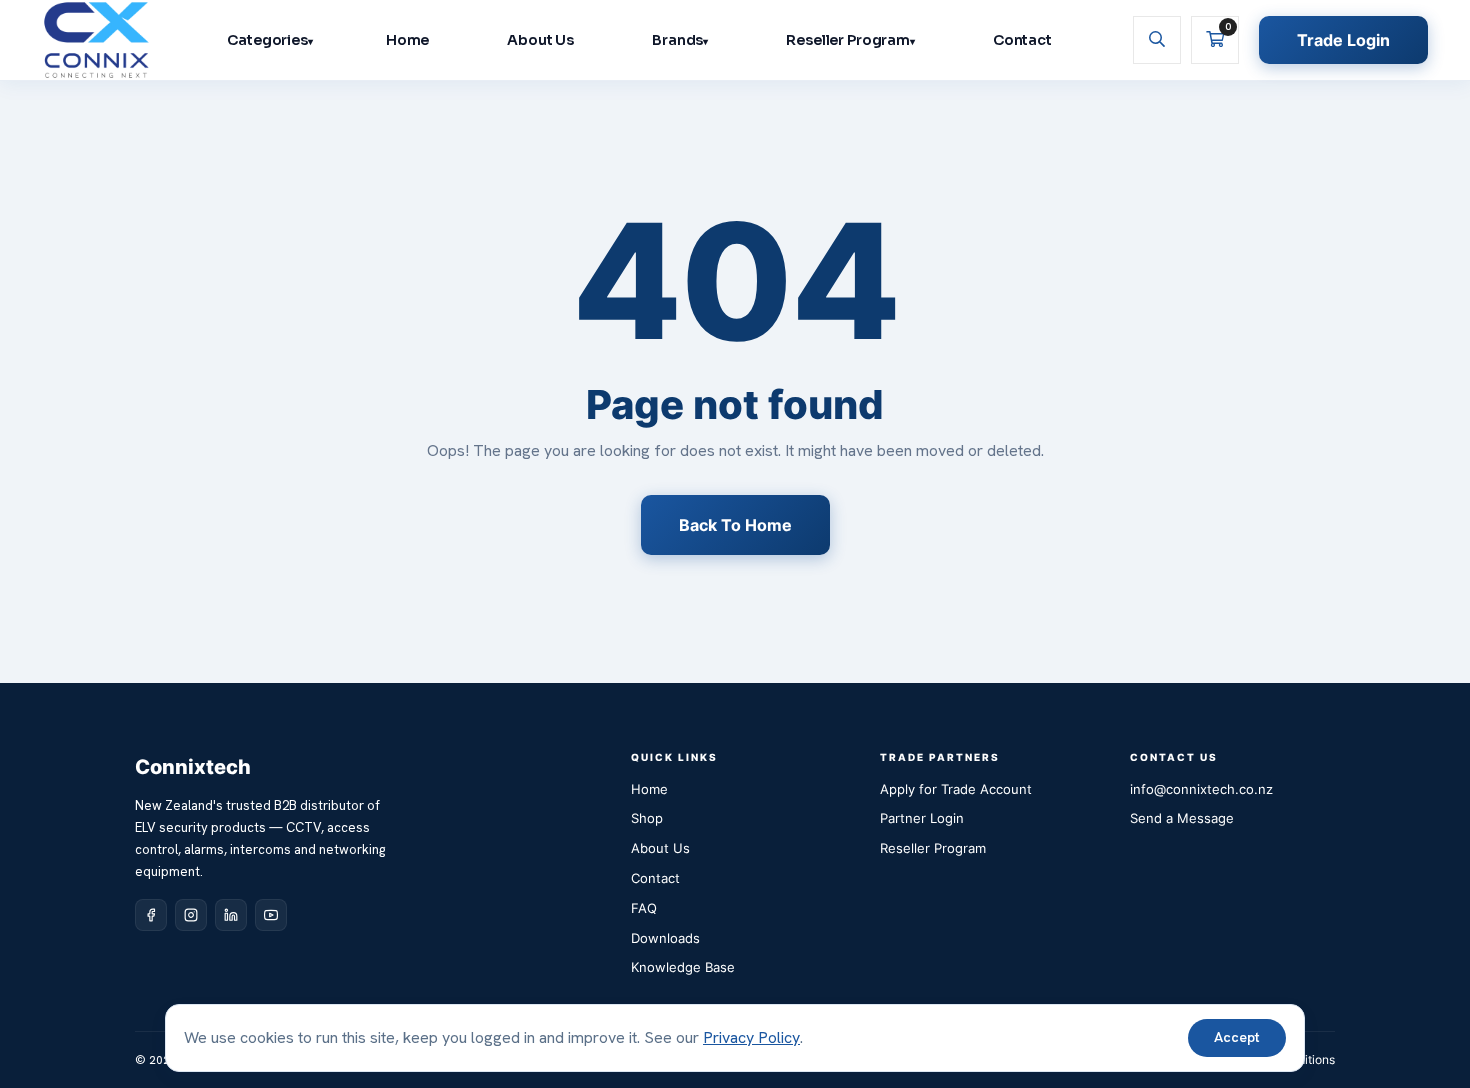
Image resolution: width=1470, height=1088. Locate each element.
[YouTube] (271, 915)
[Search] (1157, 40)
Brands (677, 40)
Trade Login (1343, 40)
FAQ (644, 908)
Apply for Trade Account (956, 789)
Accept (1237, 1037)
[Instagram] (191, 915)
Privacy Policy (751, 1037)
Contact (1022, 40)
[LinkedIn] (231, 915)
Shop (647, 818)
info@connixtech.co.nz (1201, 789)
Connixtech (193, 767)
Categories (267, 40)
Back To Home (735, 525)
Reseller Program (848, 40)
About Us (540, 40)
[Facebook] (151, 915)
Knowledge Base (683, 967)
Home (407, 40)
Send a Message (1182, 818)
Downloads (665, 938)
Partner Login (922, 818)
